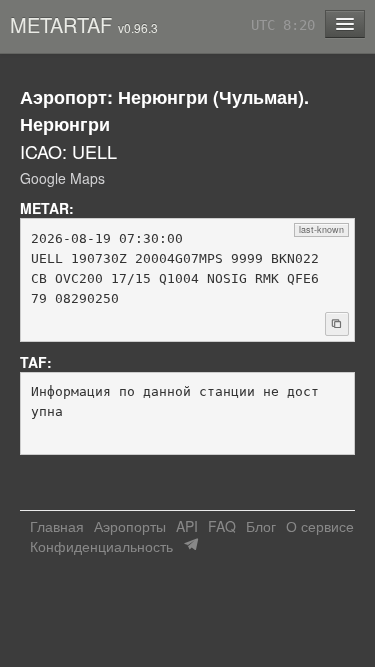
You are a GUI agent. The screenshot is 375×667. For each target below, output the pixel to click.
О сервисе (320, 526)
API (187, 526)
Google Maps (62, 178)
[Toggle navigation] (345, 24)
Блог (261, 526)
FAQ (222, 526)
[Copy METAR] (337, 324)
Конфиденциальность (101, 546)
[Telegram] (191, 544)
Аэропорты (130, 526)
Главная (57, 526)
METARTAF (84, 24)
